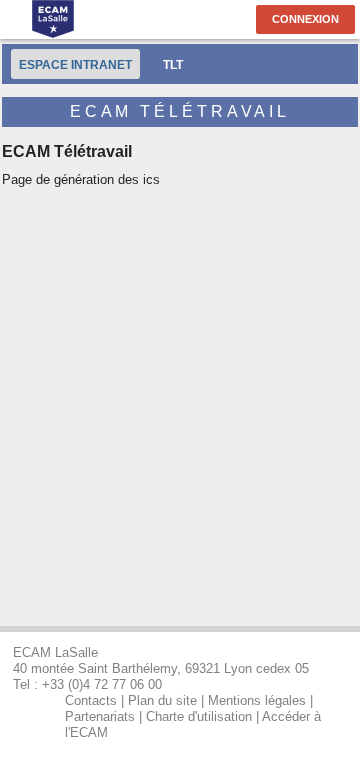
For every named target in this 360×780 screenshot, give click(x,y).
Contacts (91, 700)
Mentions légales (257, 700)
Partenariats (100, 716)
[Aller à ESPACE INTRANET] (54, 20)
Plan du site (162, 700)
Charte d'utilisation (199, 716)
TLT (173, 64)
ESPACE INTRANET (75, 64)
